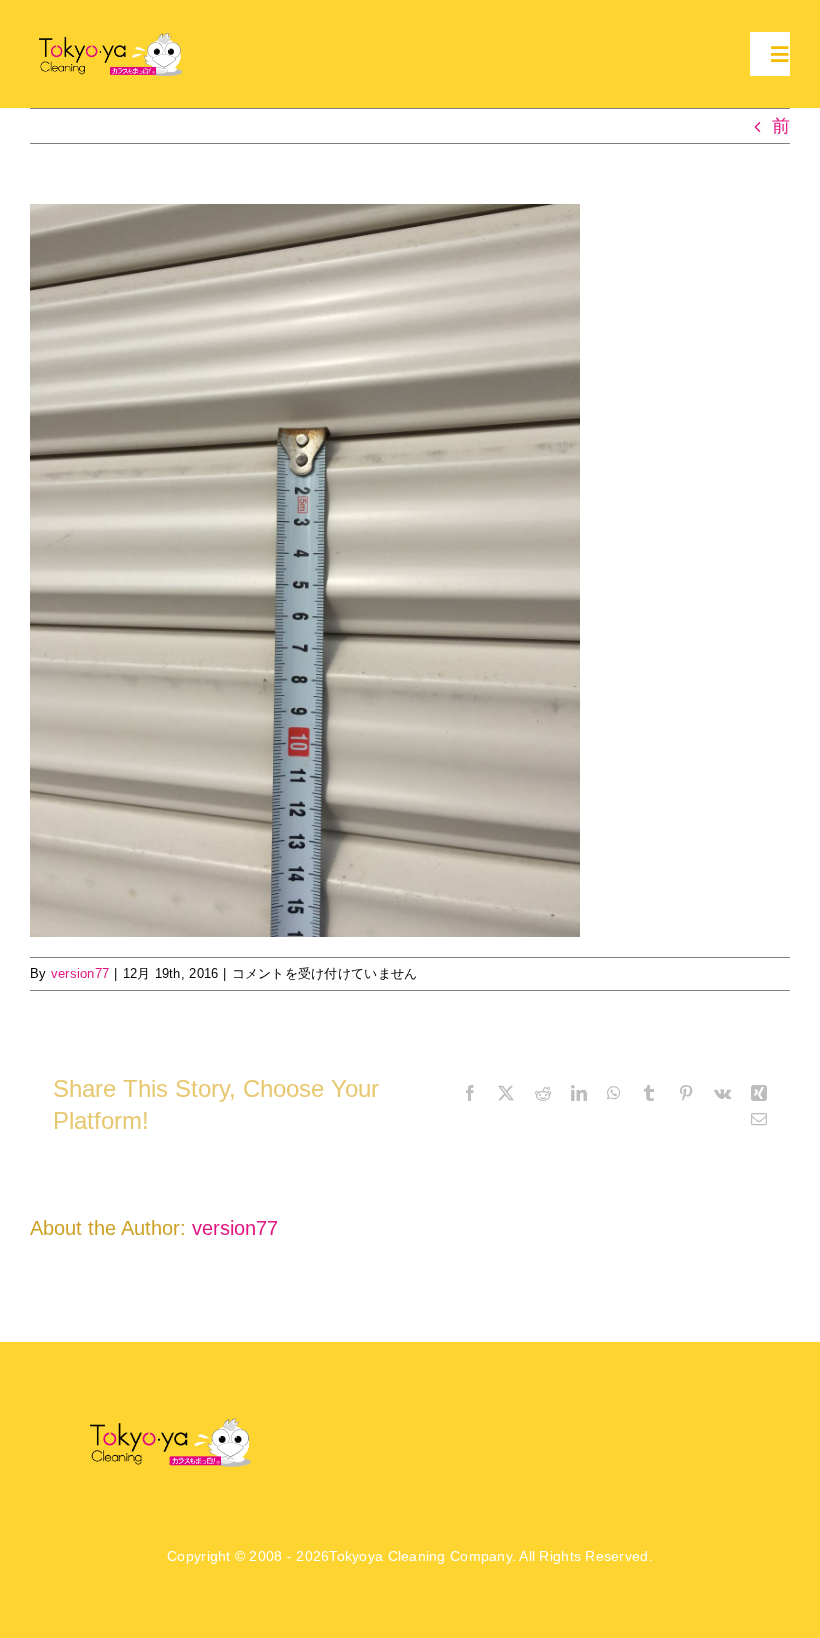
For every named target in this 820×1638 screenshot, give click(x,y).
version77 (80, 973)
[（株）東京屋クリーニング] (112, 36)
